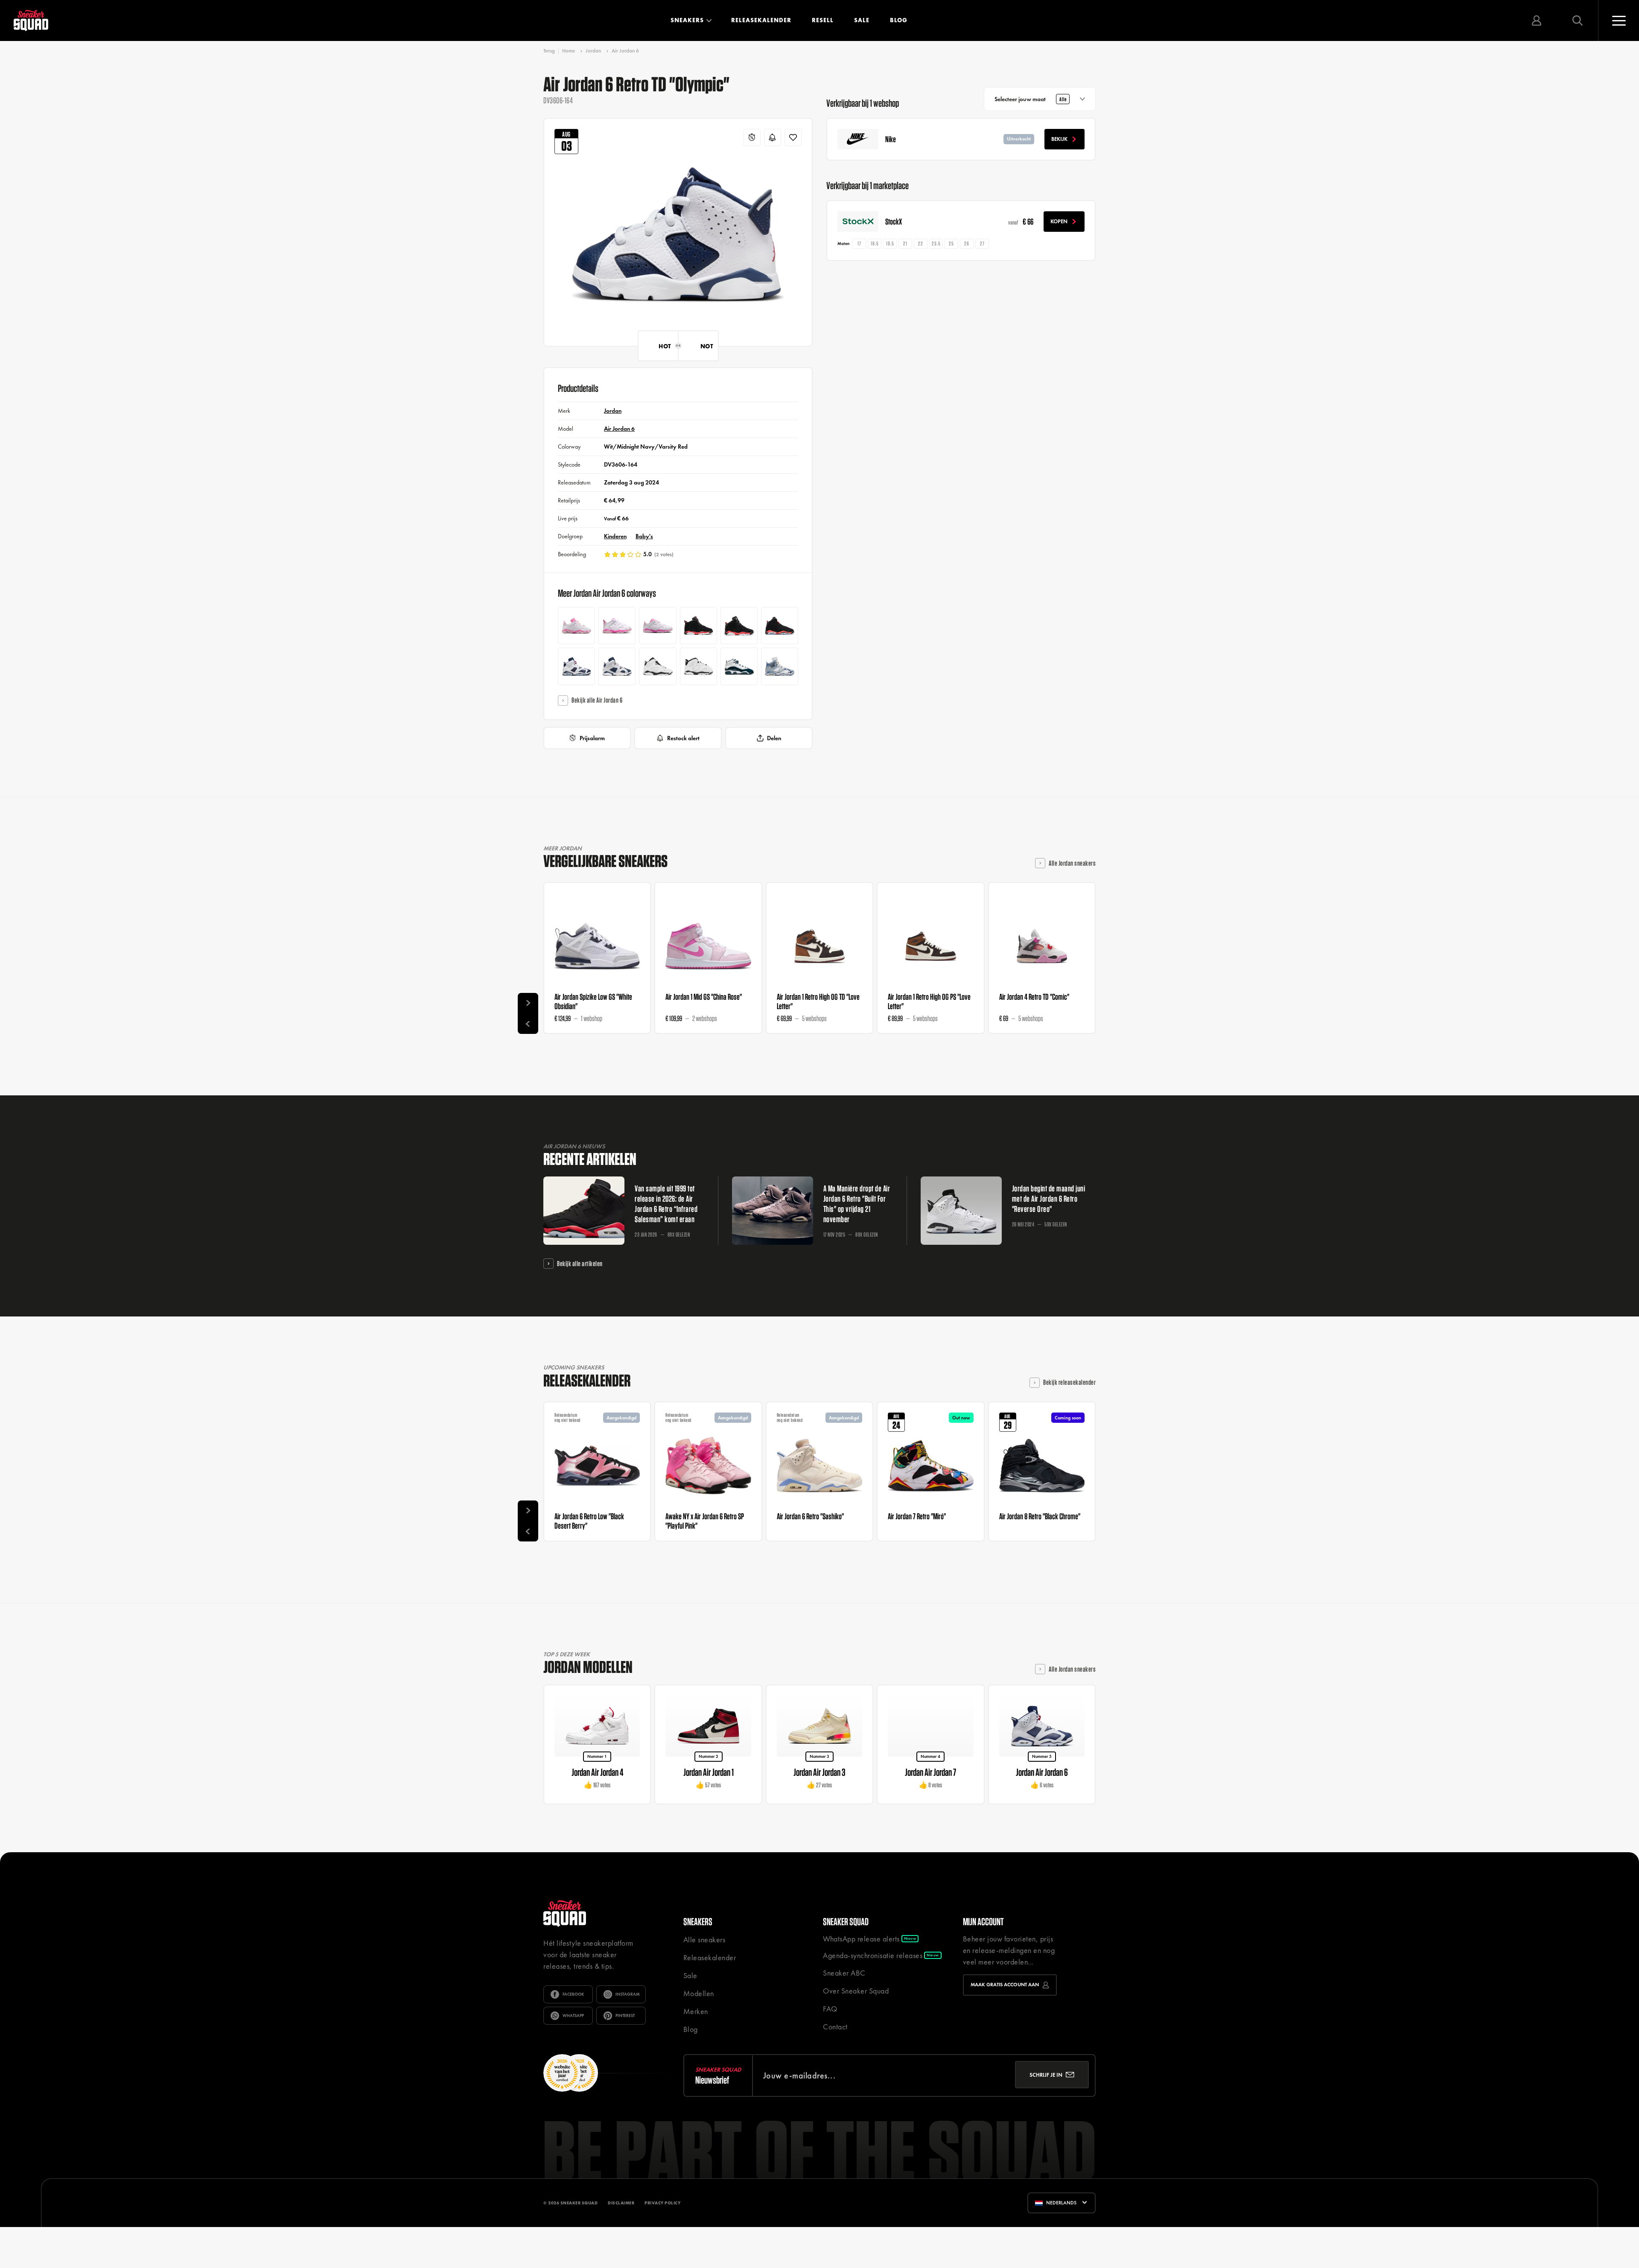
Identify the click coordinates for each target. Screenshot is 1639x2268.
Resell (823, 20)
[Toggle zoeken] (1578, 20)
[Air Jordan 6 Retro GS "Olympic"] (576, 666)
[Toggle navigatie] (1619, 20)
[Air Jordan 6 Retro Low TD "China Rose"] (617, 626)
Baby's (644, 536)
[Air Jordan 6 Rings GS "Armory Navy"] (739, 666)
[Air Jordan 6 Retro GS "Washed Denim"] (780, 666)
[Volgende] (528, 1003)
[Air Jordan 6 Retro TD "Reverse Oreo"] (698, 666)
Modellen (699, 1993)
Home (569, 51)
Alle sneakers (704, 1940)
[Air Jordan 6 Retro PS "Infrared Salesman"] (739, 626)
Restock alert (683, 738)
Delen (774, 738)
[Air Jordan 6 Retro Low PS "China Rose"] (658, 626)
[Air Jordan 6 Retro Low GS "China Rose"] (576, 626)
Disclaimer (621, 2235)
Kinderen (615, 536)
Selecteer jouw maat (1031, 99)
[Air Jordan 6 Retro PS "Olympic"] (617, 666)
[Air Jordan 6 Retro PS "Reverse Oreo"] (658, 666)
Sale (862, 20)
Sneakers (687, 20)
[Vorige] (528, 1024)
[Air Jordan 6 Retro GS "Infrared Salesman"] (780, 626)
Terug (549, 51)
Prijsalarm (592, 738)
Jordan (593, 51)
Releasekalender (761, 20)
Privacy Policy (662, 2235)
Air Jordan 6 (625, 51)
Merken (696, 2011)
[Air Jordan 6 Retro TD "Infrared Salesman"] (698, 626)
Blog (899, 20)
